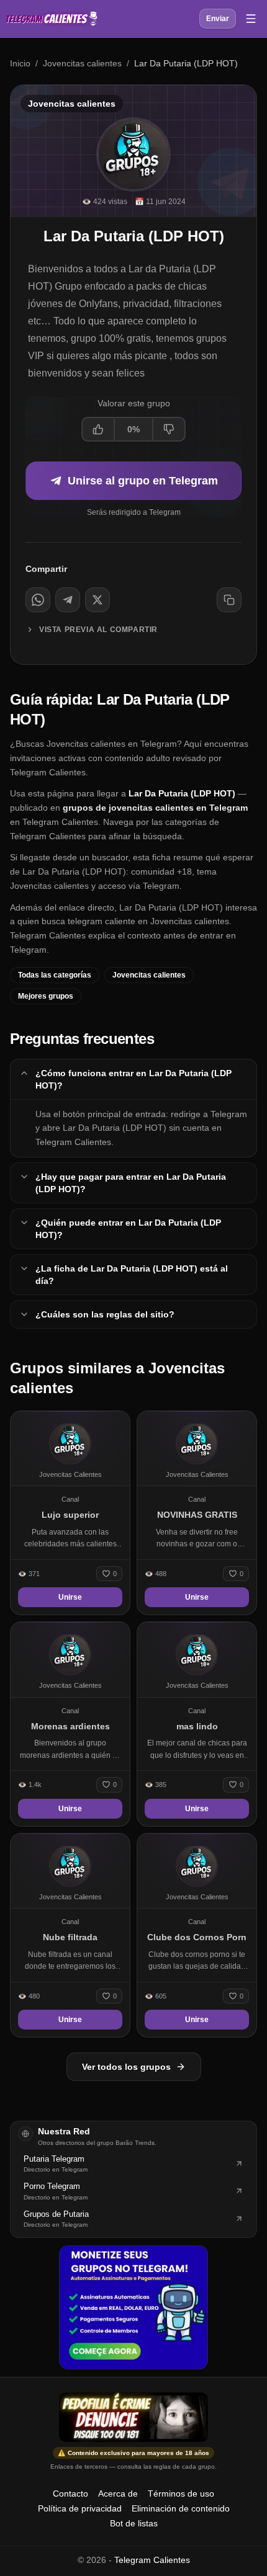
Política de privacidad (80, 2508)
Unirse (70, 1597)
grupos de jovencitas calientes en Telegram (155, 808)
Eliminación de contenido (181, 2508)
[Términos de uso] (133, 2417)
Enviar (218, 19)
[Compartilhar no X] (97, 600)
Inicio (20, 63)
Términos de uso (181, 2494)
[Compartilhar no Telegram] (68, 600)
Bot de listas (134, 2523)
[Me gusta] (99, 429)
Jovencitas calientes (82, 63)
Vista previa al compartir (98, 630)
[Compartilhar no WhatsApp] (38, 600)
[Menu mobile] (251, 19)
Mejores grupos (46, 996)
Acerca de (118, 2494)
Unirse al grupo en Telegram (143, 481)
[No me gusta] (168, 429)
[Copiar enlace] (229, 600)
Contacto (70, 2494)
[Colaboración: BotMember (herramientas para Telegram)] (133, 2307)
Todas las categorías (55, 975)
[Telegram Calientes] (52, 19)
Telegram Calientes (152, 2560)
